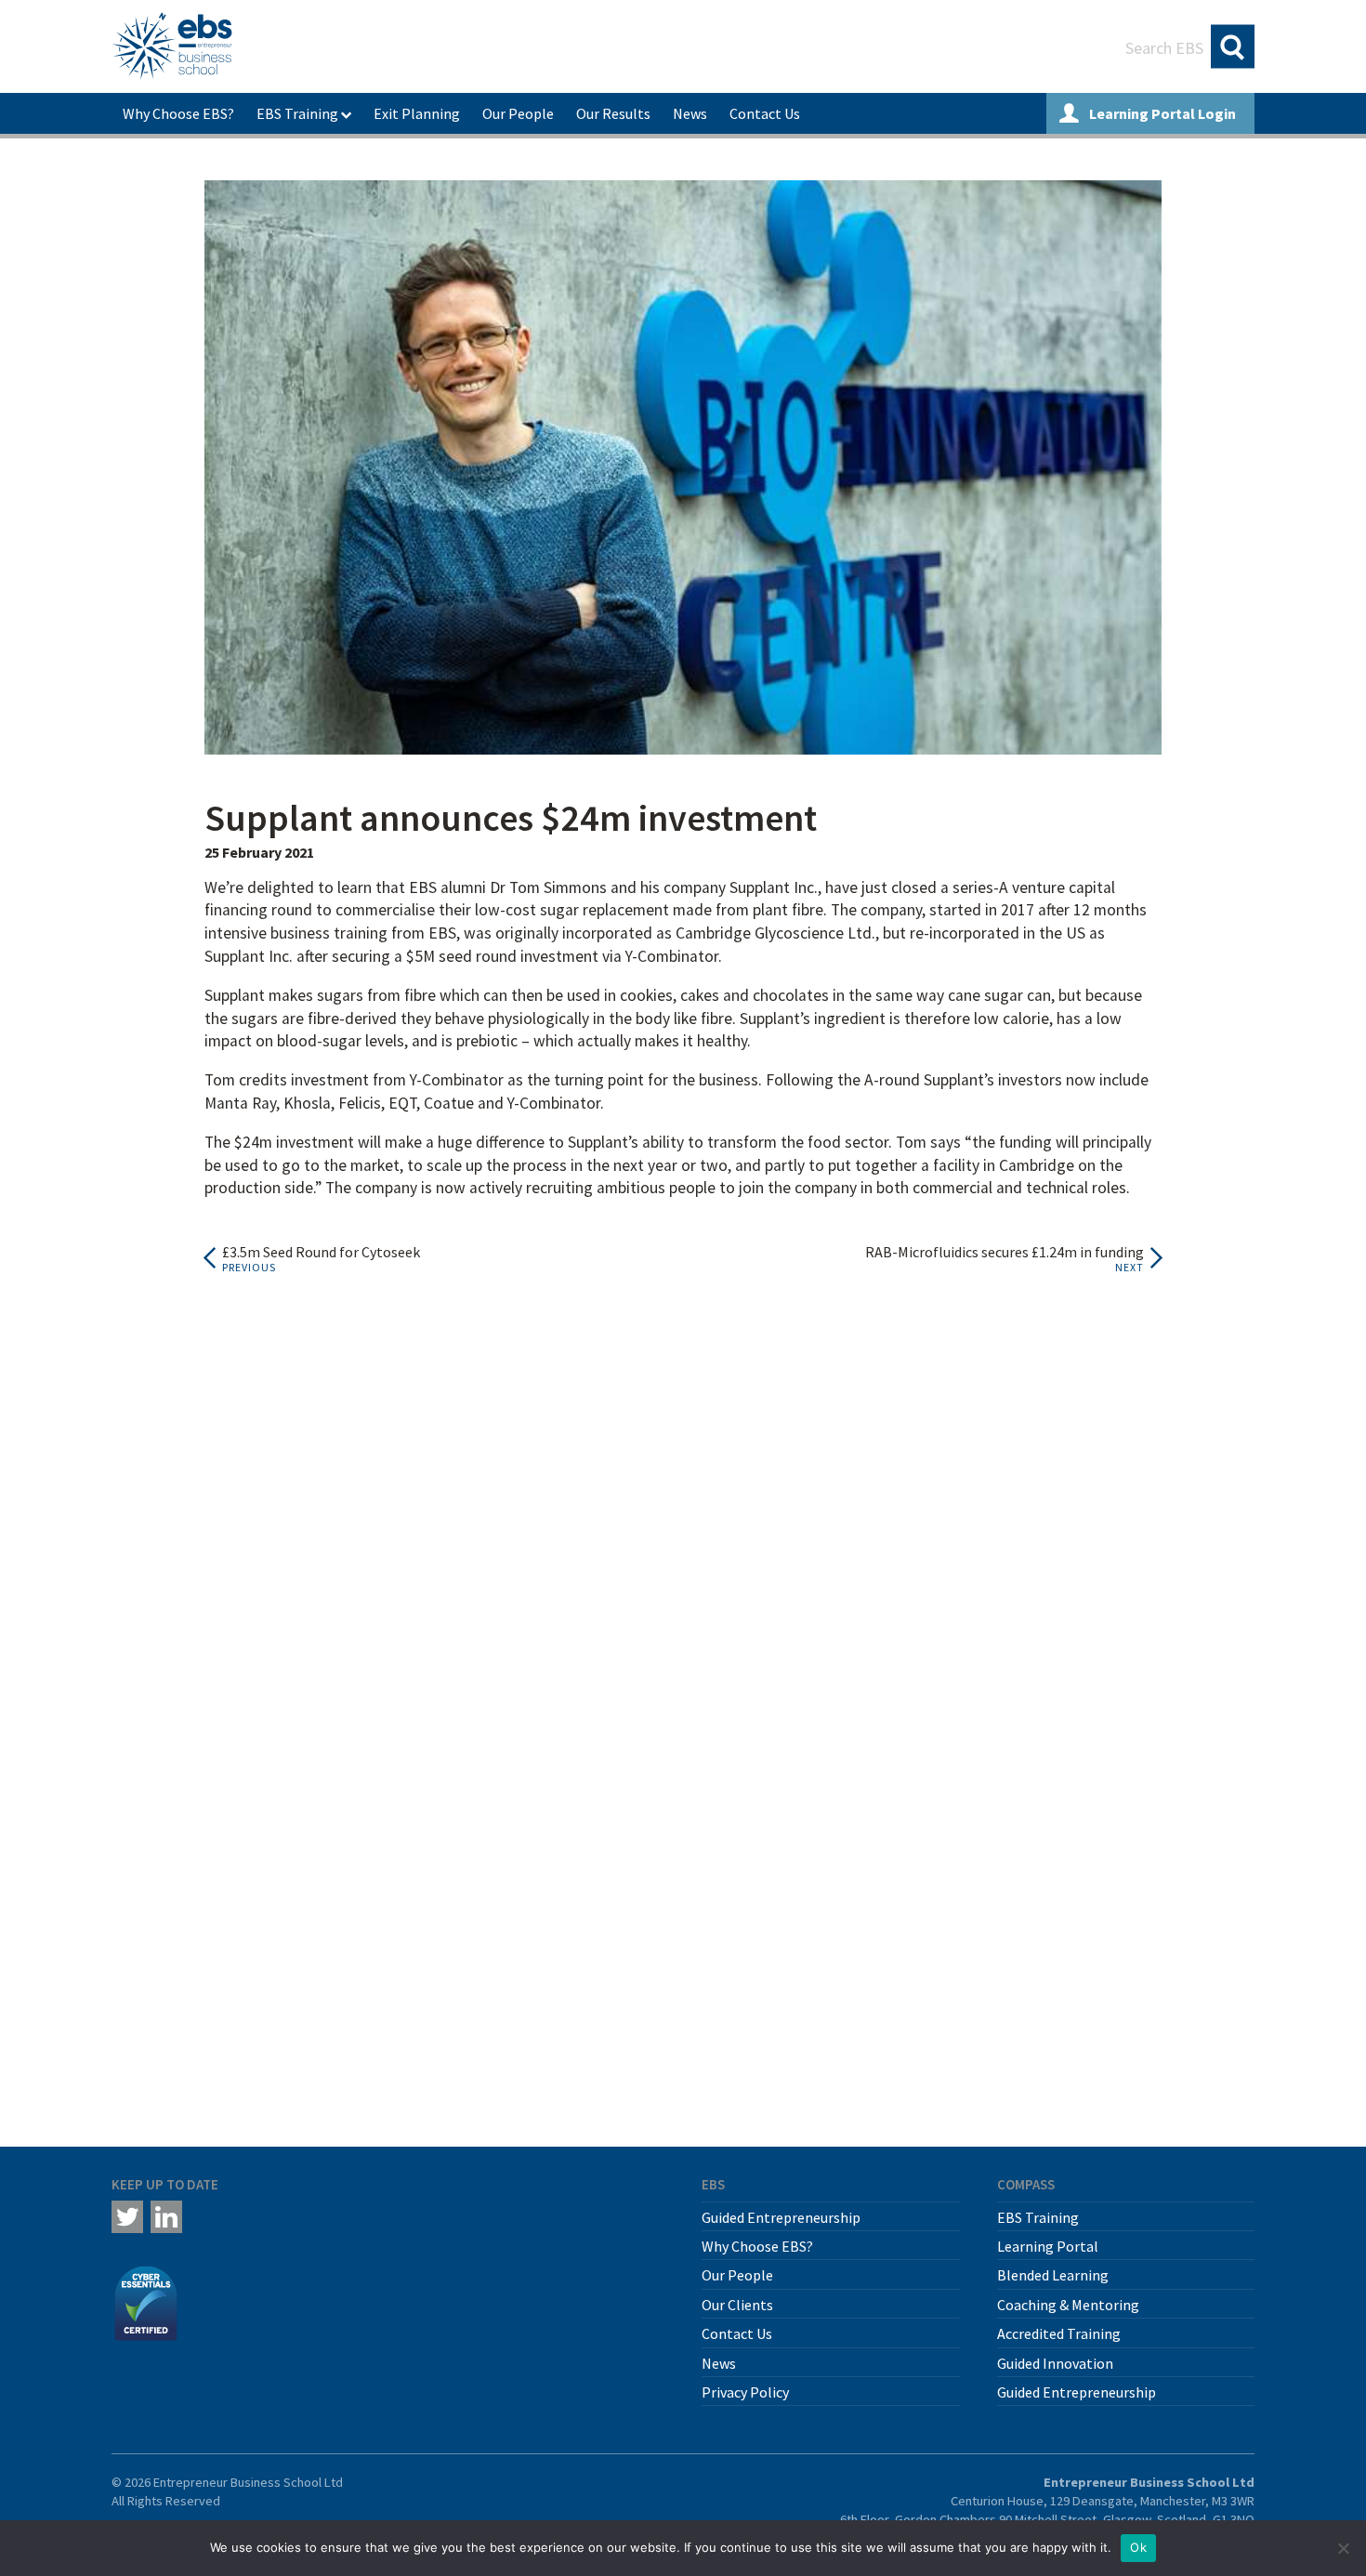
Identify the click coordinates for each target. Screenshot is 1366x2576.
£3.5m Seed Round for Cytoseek (321, 1252)
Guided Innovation (1055, 2363)
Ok (1138, 2547)
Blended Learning (1053, 2275)
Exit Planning (417, 113)
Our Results (613, 113)
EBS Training (297, 113)
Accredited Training (1059, 2333)
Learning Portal (1048, 2246)
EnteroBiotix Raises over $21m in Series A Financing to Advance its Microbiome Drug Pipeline (290, 1684)
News (690, 113)
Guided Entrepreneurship (781, 2217)
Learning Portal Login (1161, 113)
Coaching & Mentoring (1068, 2305)
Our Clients (737, 2305)
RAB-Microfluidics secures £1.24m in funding (1005, 1252)
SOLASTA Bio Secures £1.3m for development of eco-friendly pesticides (680, 1843)
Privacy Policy (745, 2392)
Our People (518, 113)
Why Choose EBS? (178, 113)
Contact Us (765, 113)
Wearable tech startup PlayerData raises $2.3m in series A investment (1050, 1843)
